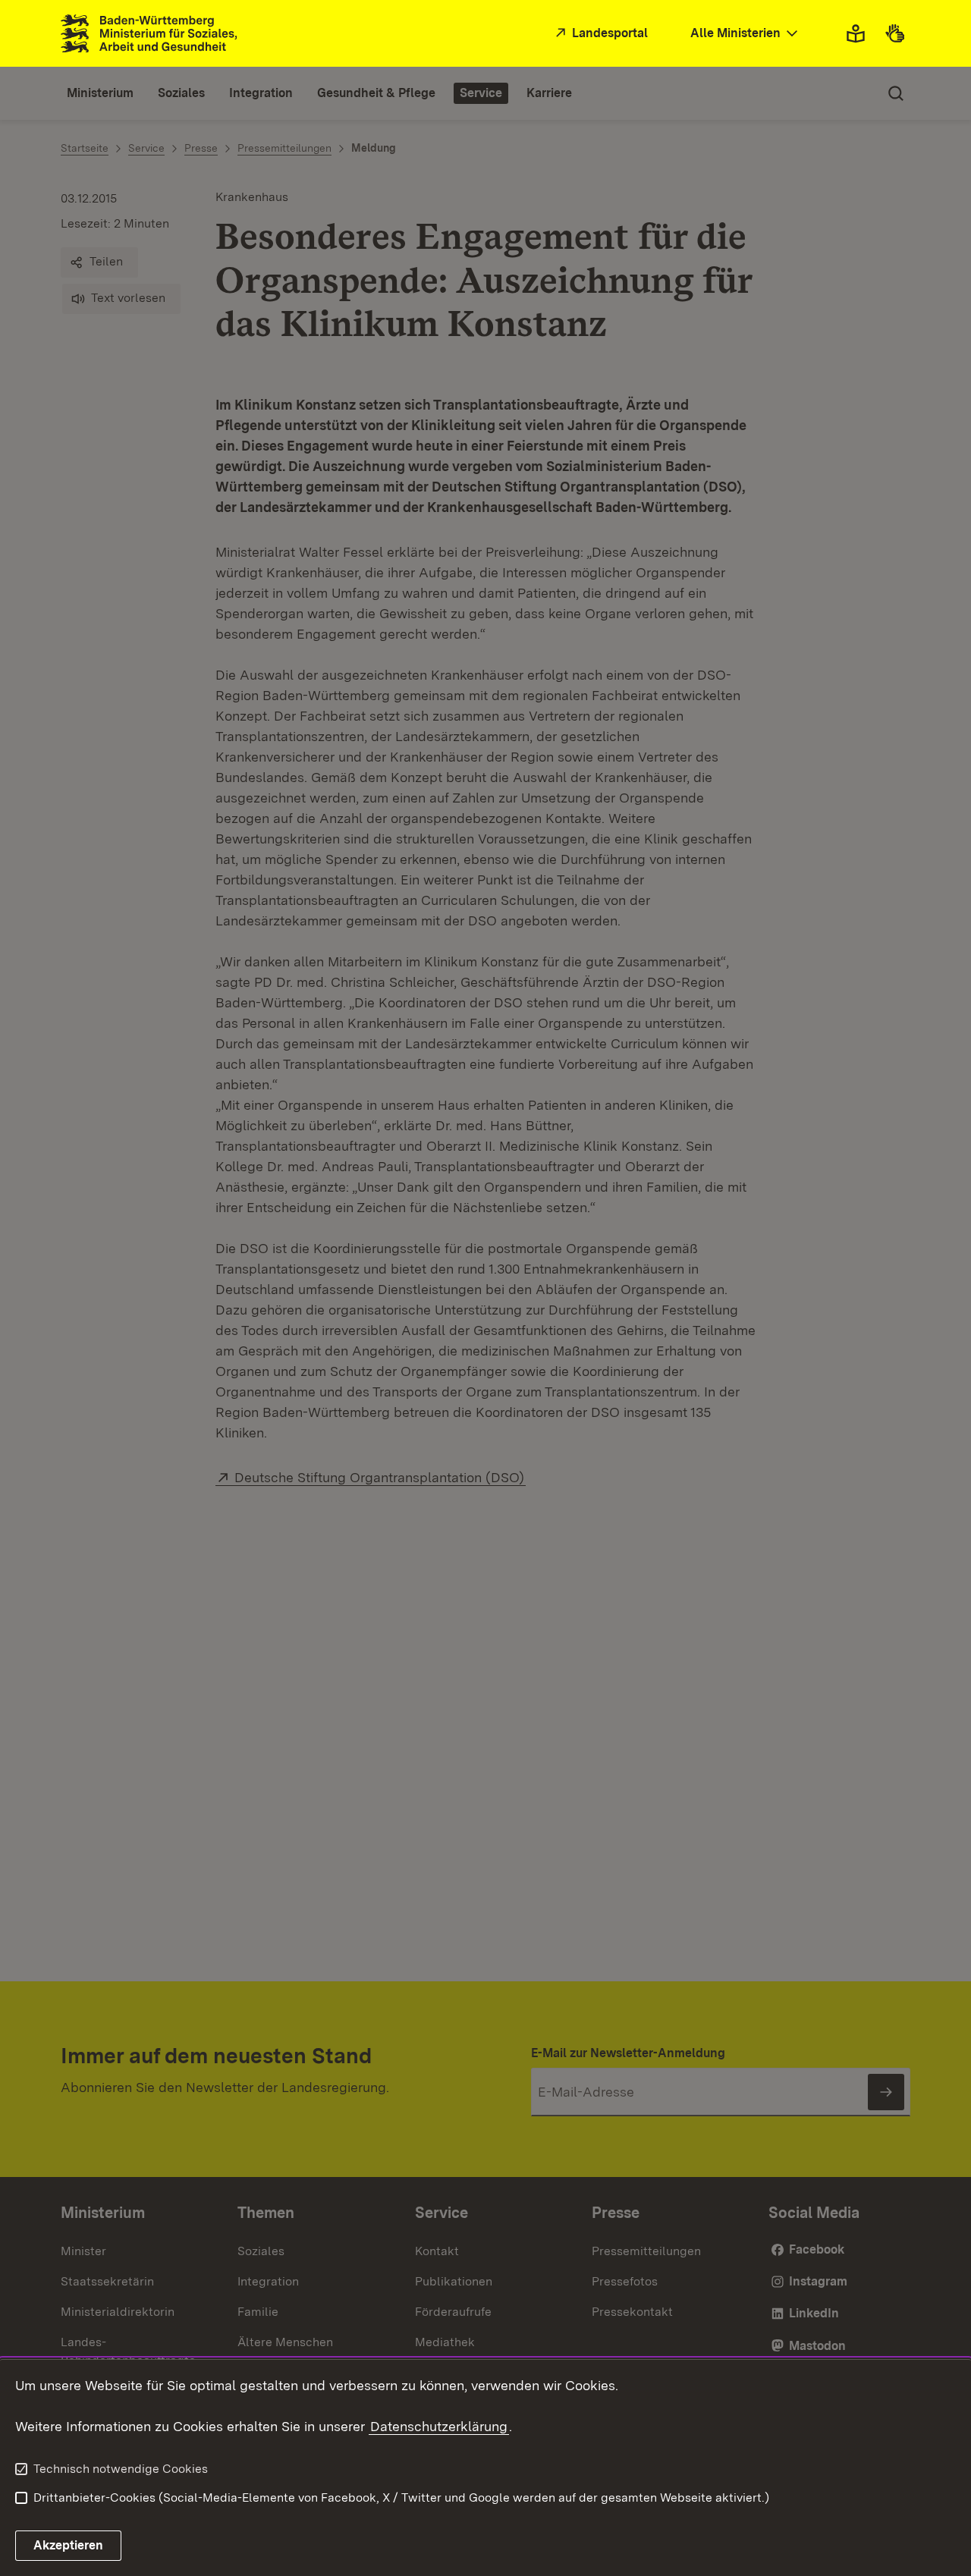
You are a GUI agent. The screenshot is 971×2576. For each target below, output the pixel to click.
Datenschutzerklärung (439, 2426)
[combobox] (746, 34)
